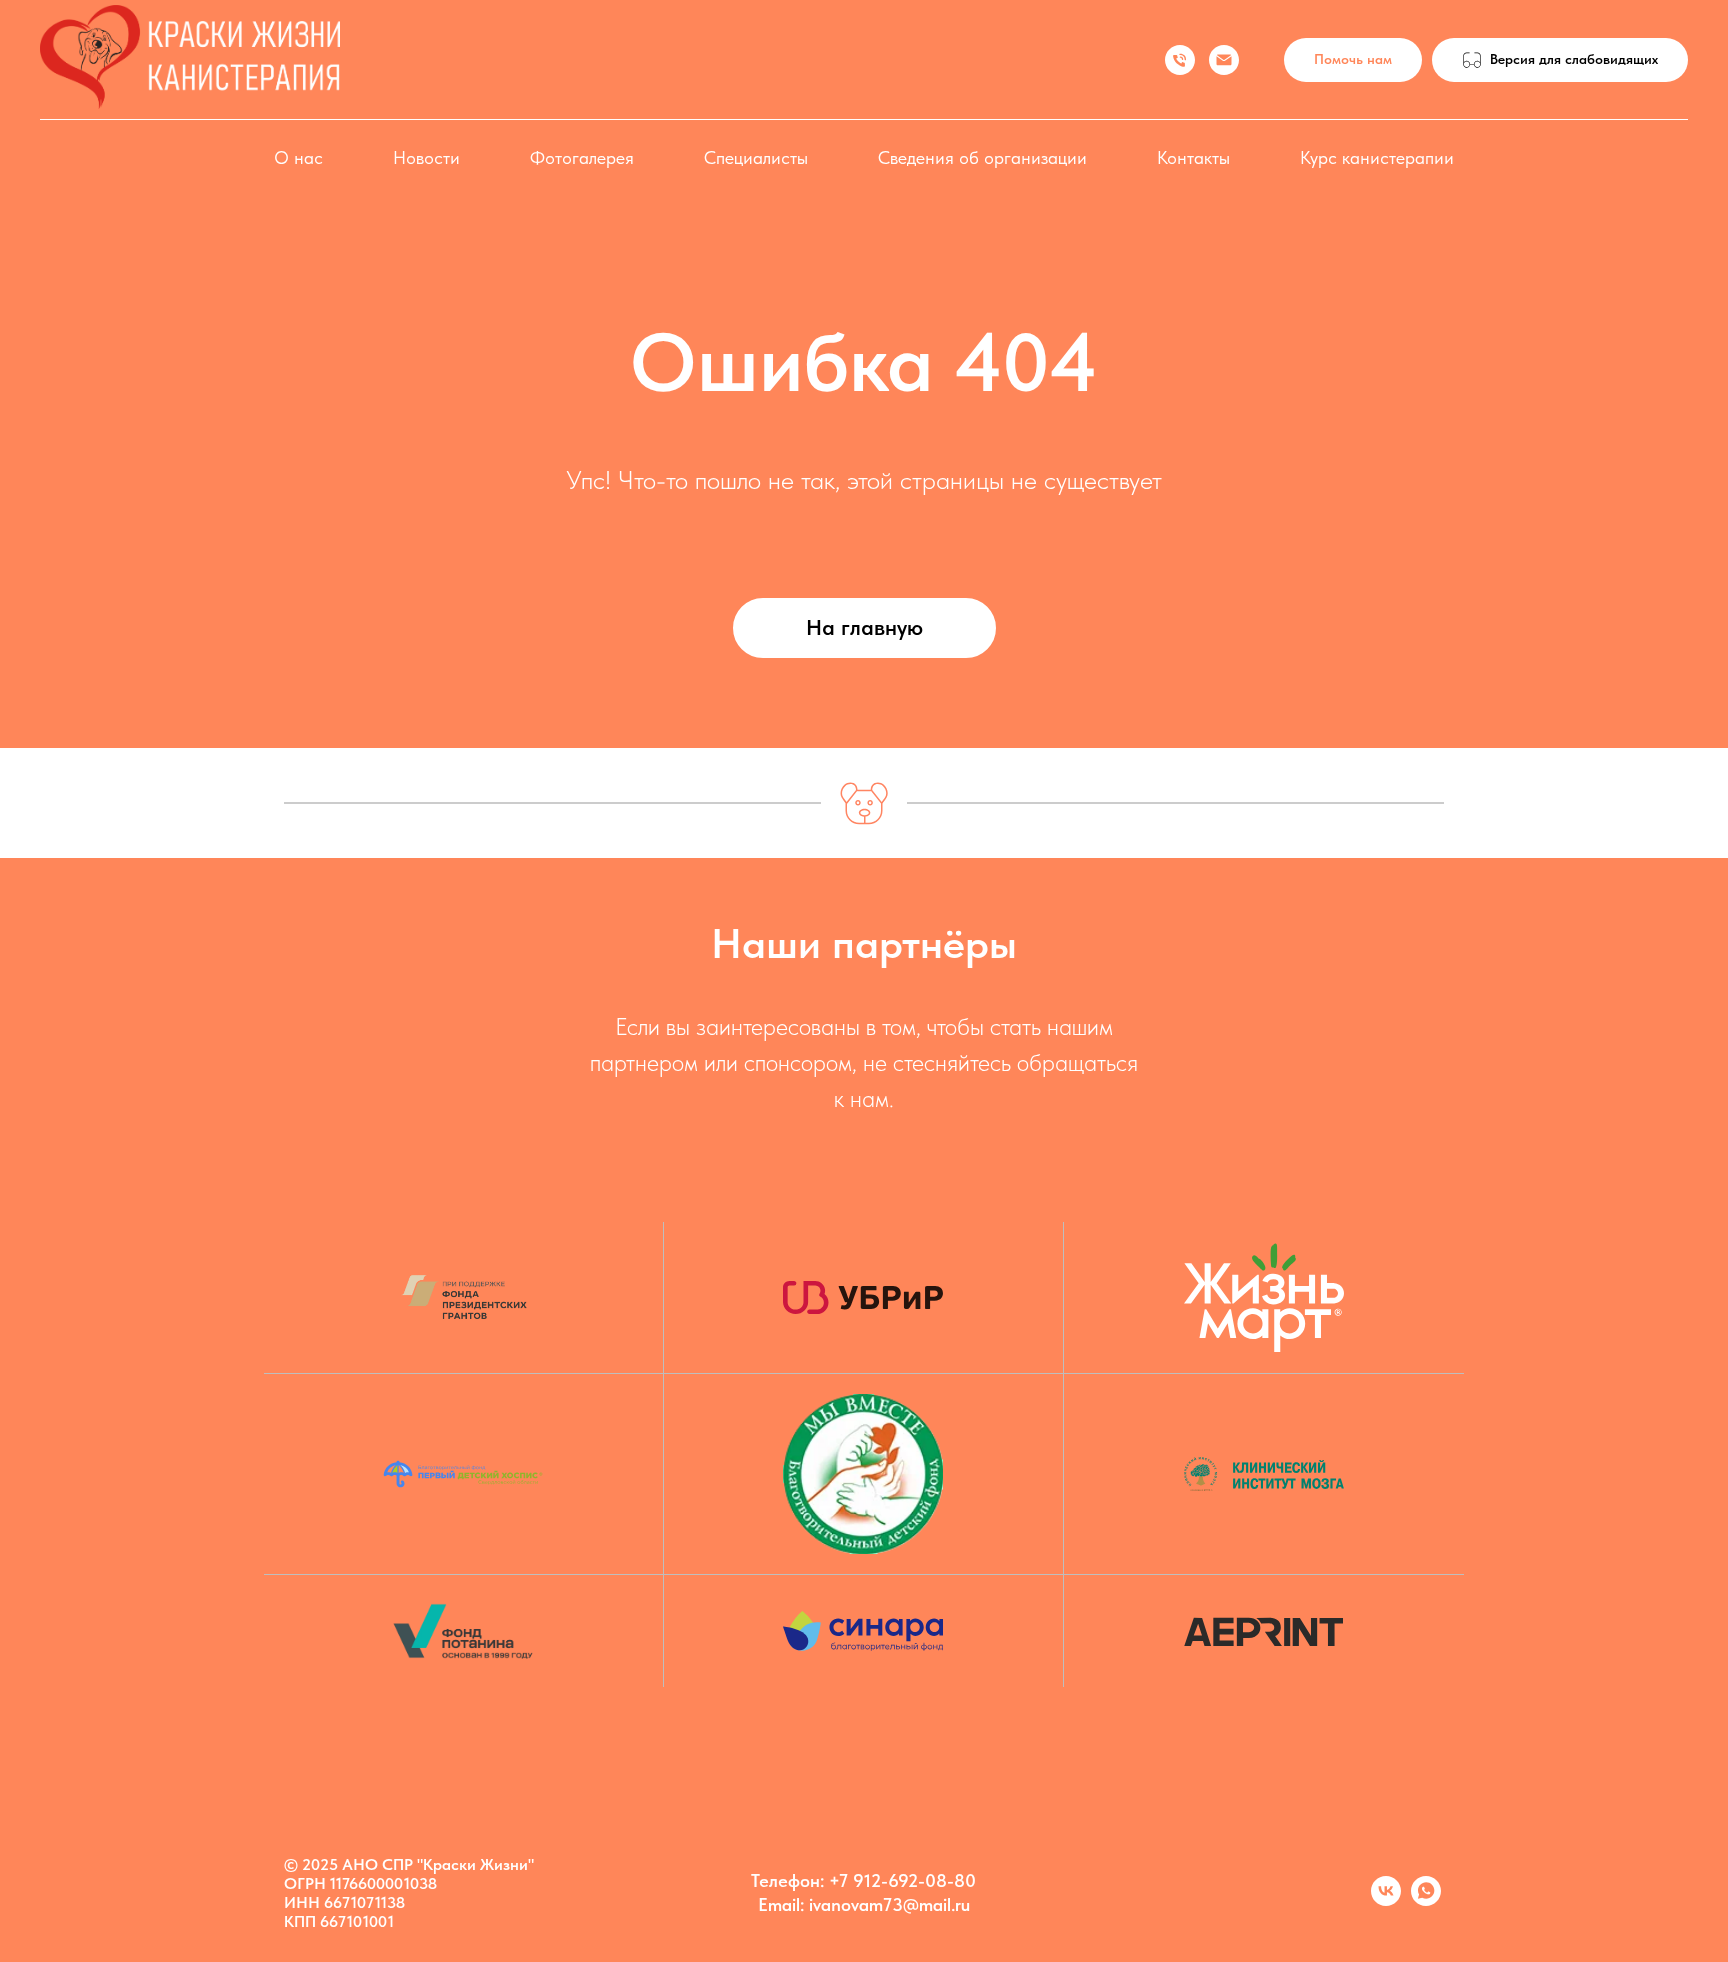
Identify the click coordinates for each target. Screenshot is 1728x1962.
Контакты (1193, 157)
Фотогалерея (582, 157)
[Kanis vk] (1386, 1900)
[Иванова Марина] (1180, 60)
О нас (298, 157)
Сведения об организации (982, 157)
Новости (426, 157)
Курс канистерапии (1377, 157)
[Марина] (1426, 1900)
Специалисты (756, 157)
